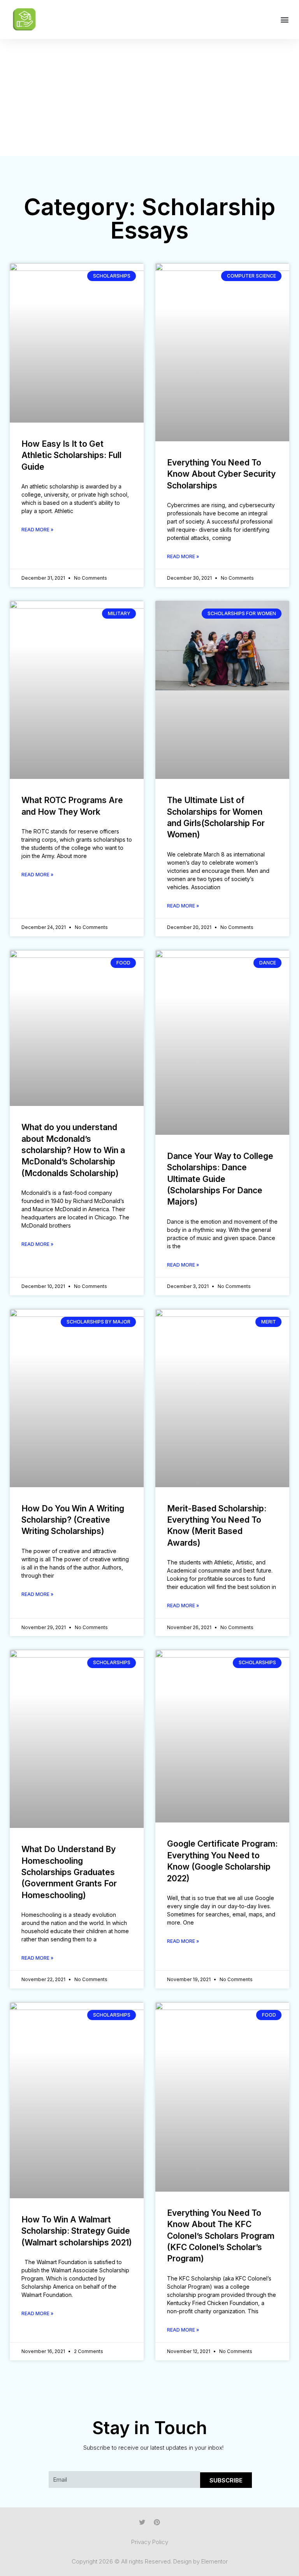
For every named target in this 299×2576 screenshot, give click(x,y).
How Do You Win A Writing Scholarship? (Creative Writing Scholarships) (73, 1520)
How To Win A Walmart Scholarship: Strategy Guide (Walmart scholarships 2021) (77, 2231)
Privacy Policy (150, 2542)
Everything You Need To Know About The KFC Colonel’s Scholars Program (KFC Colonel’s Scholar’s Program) (221, 2236)
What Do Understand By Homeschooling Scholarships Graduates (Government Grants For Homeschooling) (69, 1872)
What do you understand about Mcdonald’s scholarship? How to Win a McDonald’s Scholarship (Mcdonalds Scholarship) (73, 1150)
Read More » (37, 530)
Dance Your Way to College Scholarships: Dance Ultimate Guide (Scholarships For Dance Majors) (220, 1179)
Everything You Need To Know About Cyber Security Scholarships (221, 474)
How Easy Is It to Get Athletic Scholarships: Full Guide (71, 455)
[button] (285, 20)
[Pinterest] (157, 2522)
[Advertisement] (149, 97)
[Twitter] (142, 2522)
